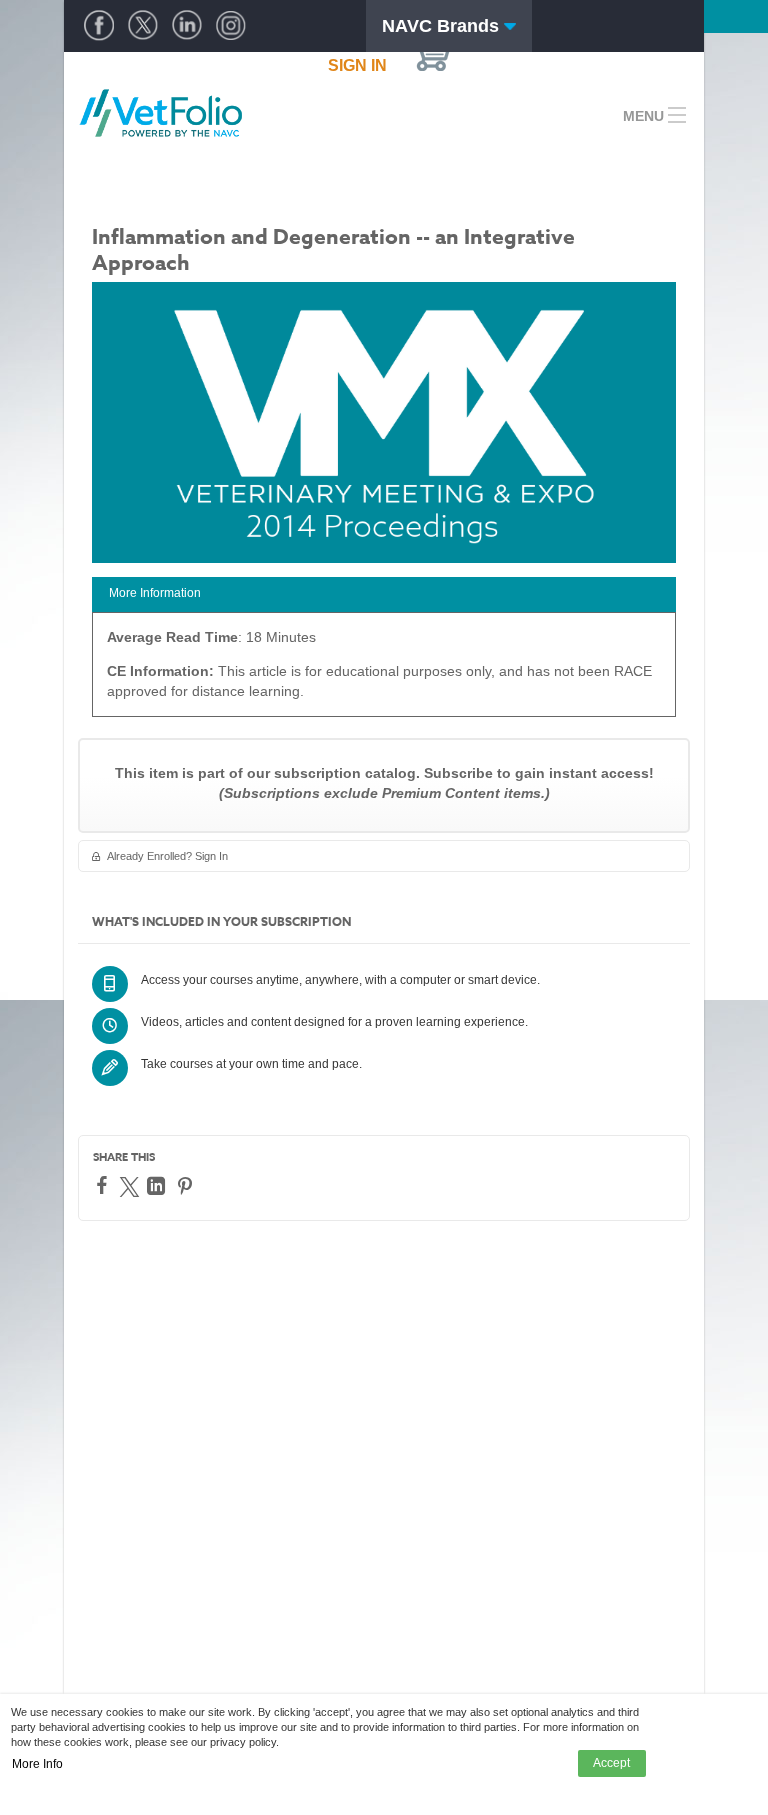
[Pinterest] (187, 1186)
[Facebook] (104, 1185)
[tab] (384, 594)
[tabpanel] (384, 671)
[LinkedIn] (158, 1186)
